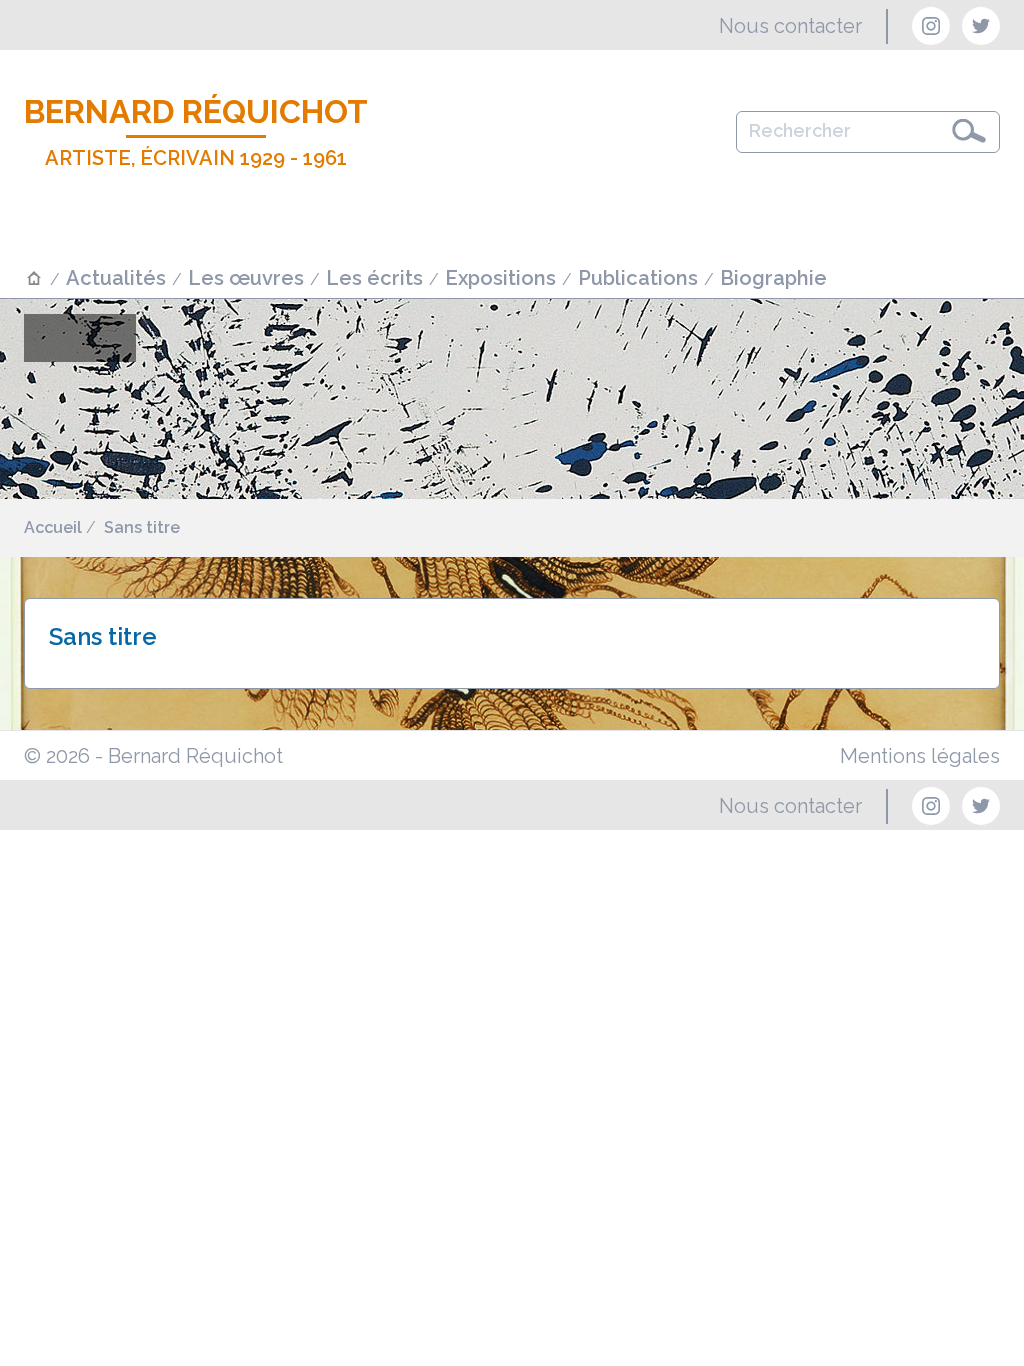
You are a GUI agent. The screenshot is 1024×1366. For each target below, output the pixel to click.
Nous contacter (790, 26)
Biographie (773, 278)
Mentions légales (920, 756)
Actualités (116, 278)
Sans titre (142, 527)
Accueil (53, 527)
